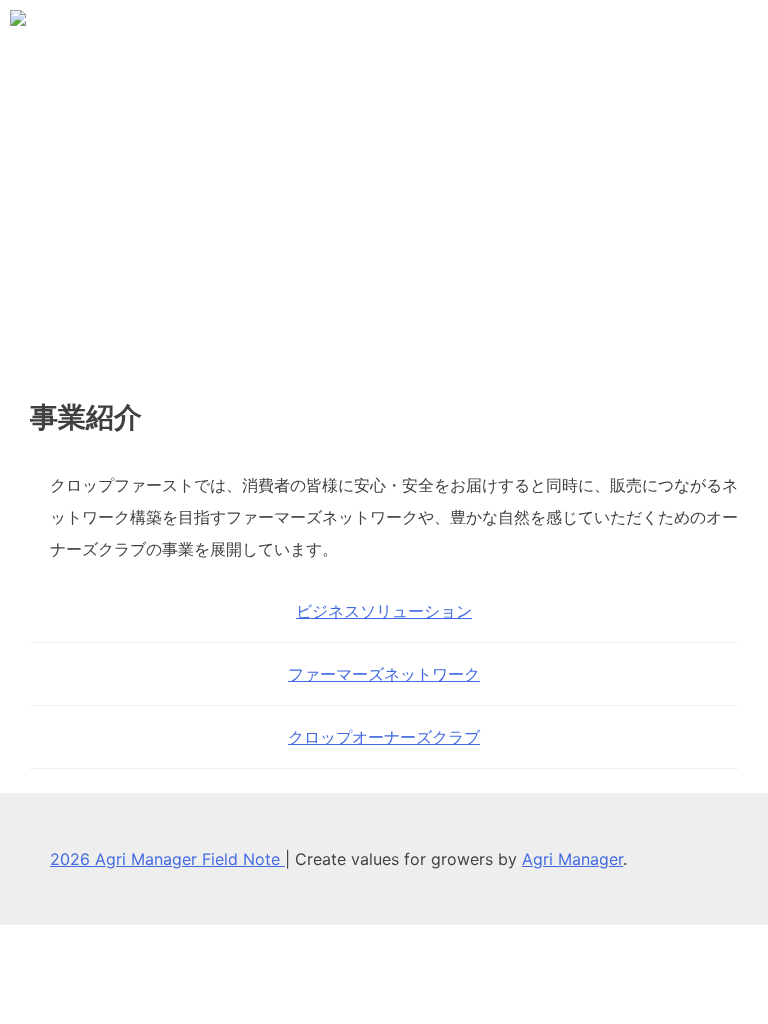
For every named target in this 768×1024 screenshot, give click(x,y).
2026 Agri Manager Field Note (167, 859)
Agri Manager (572, 859)
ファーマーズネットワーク (384, 674)
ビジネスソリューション (384, 611)
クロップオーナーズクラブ (384, 737)
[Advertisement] (384, 220)
